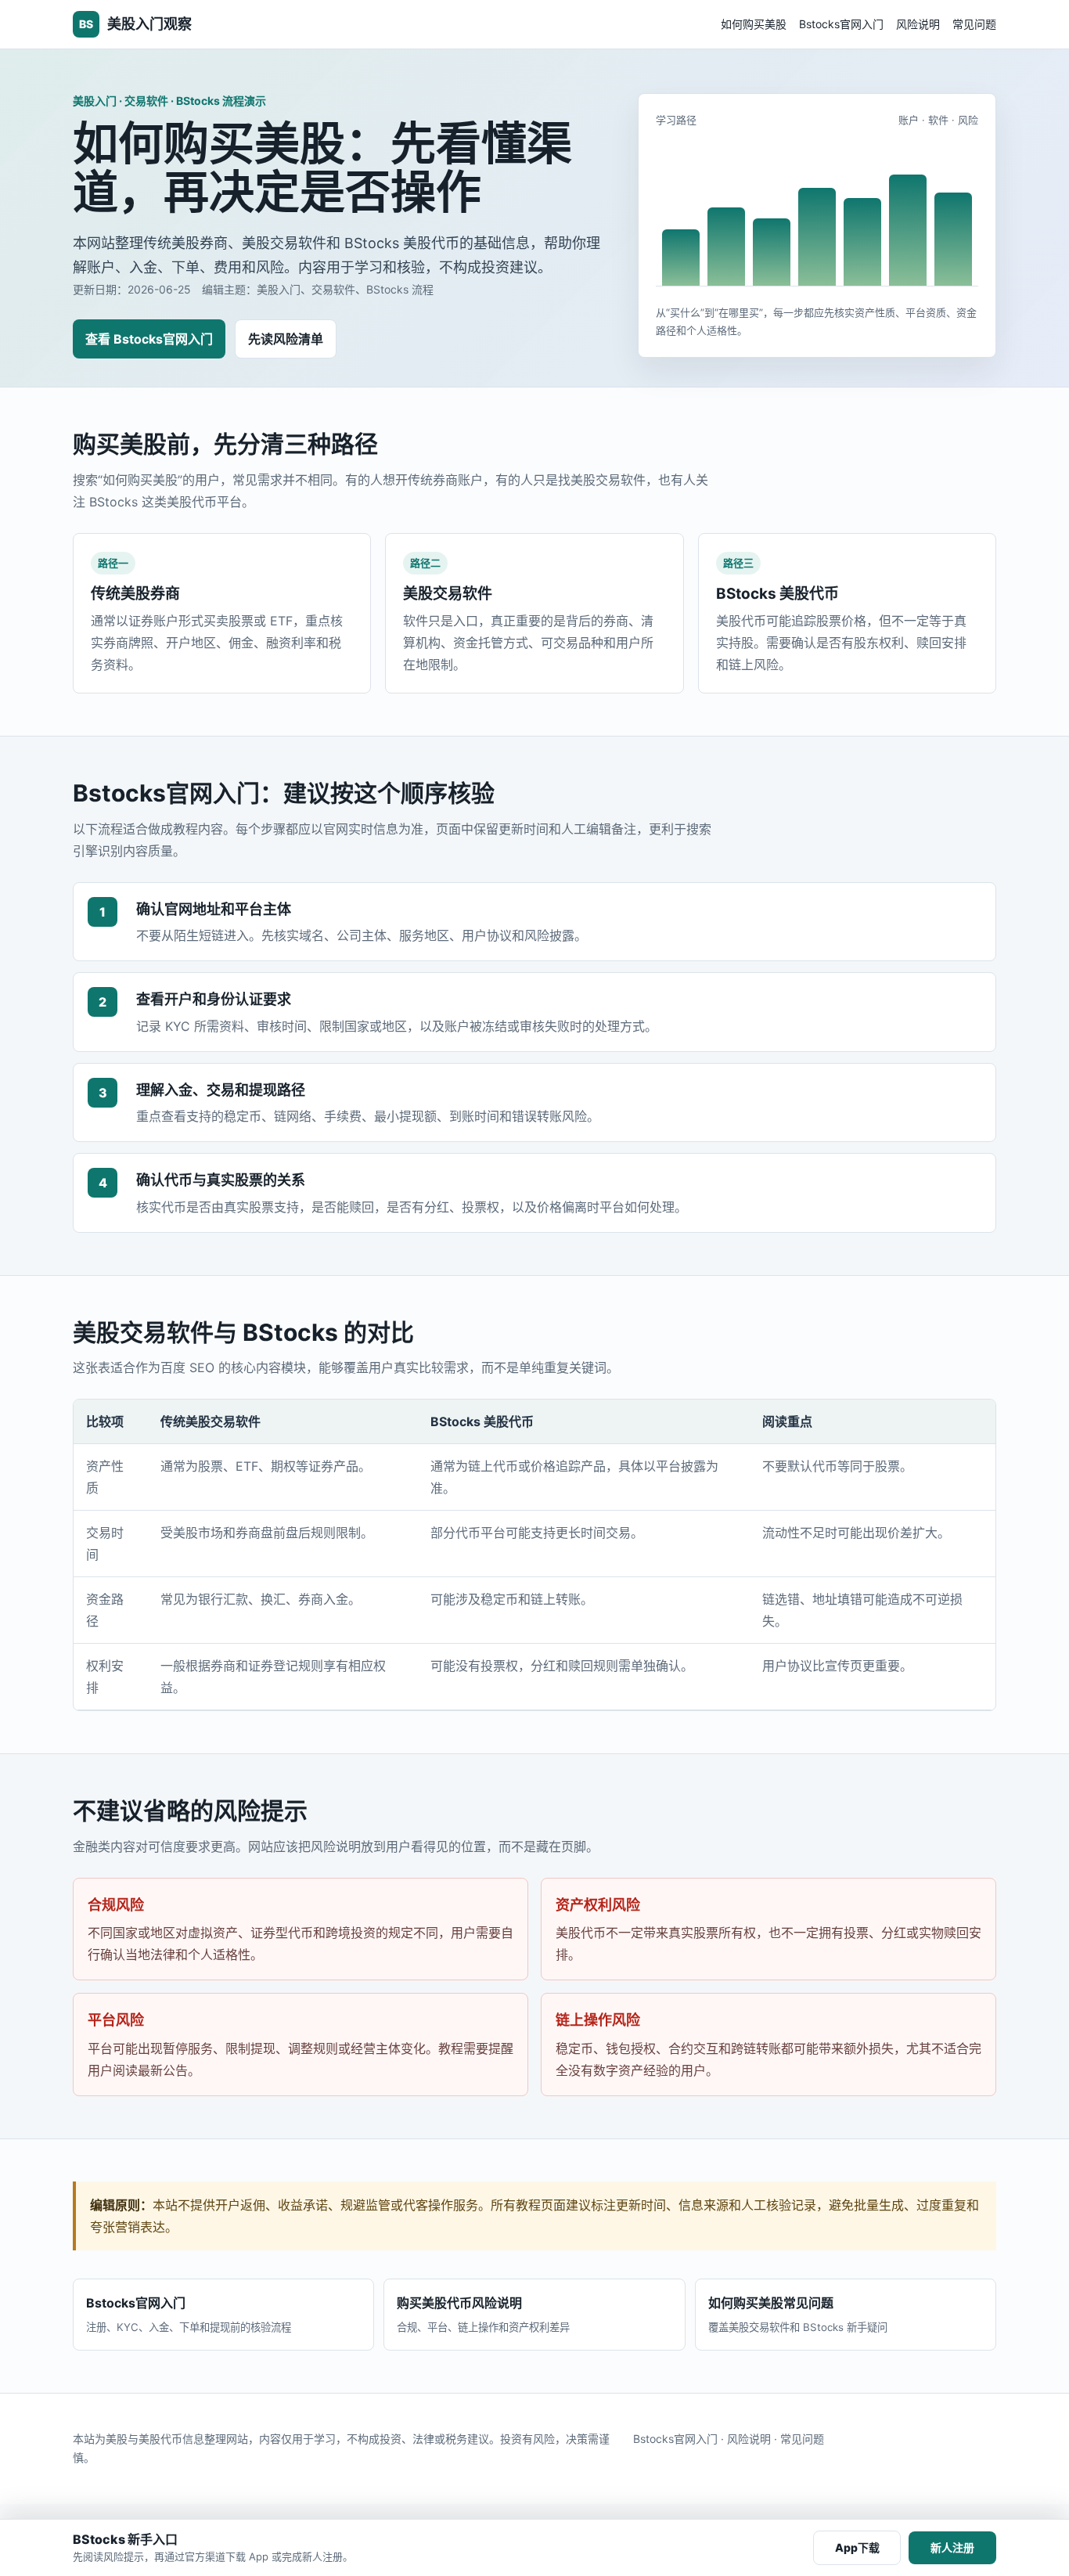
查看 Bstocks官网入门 (149, 339)
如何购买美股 (754, 24)
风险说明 (918, 24)
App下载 (857, 2547)
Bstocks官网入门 (841, 24)
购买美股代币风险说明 (483, 2314)
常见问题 (974, 24)
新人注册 (952, 2547)
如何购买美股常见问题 (798, 2314)
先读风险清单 (286, 339)
